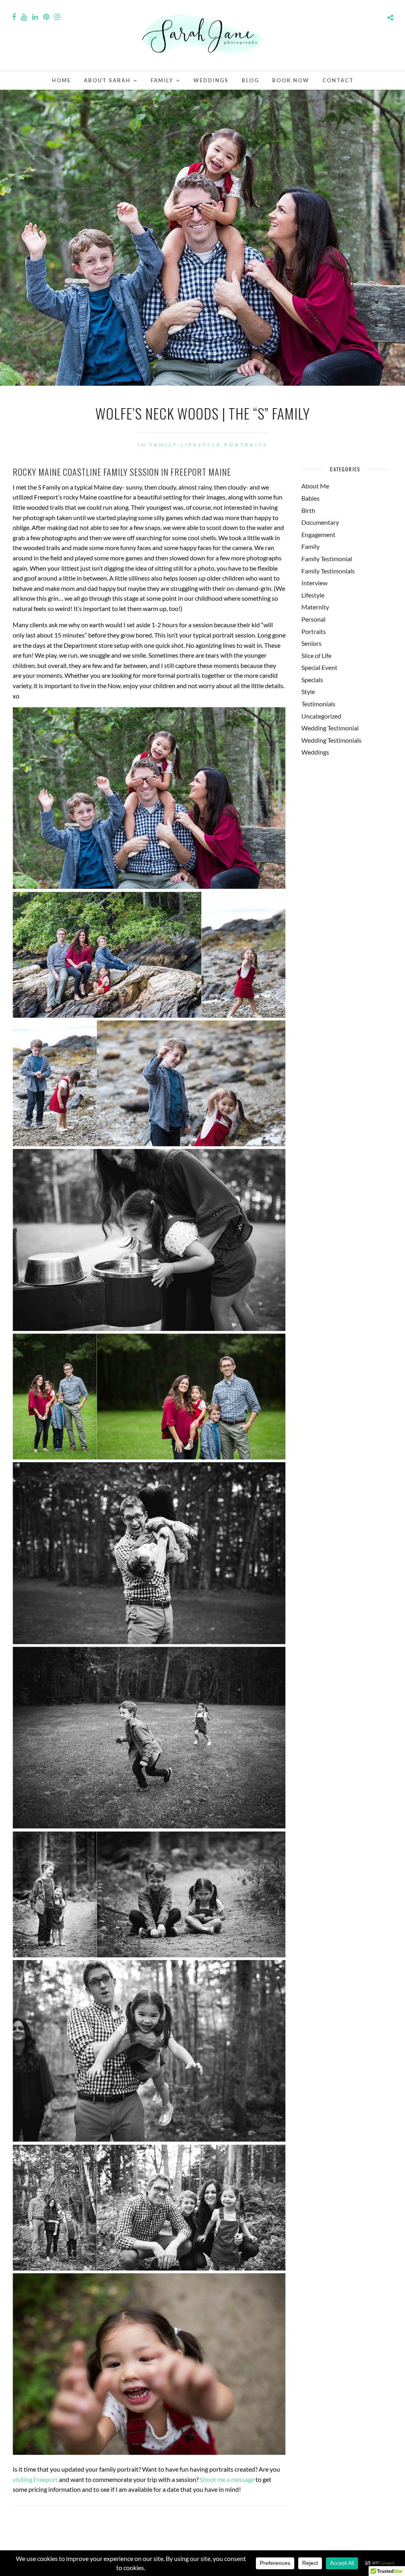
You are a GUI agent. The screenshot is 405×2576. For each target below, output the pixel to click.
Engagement (318, 534)
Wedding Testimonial (330, 728)
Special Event (319, 667)
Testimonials (318, 704)
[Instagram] (57, 17)
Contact (338, 80)
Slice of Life (316, 655)
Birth (308, 510)
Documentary (320, 522)
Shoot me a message (227, 2479)
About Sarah (107, 80)
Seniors (311, 643)
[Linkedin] (35, 17)
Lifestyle (201, 445)
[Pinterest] (46, 17)
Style (308, 691)
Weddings (211, 80)
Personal (313, 619)
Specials (312, 680)
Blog (250, 80)
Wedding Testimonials (331, 740)
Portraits (246, 445)
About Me (315, 486)
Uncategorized (321, 716)
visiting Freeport (35, 2479)
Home (61, 80)
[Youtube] (24, 17)
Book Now (291, 80)
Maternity (315, 607)
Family (162, 80)
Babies (310, 498)
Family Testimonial (327, 559)
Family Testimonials (328, 571)
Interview (314, 583)
